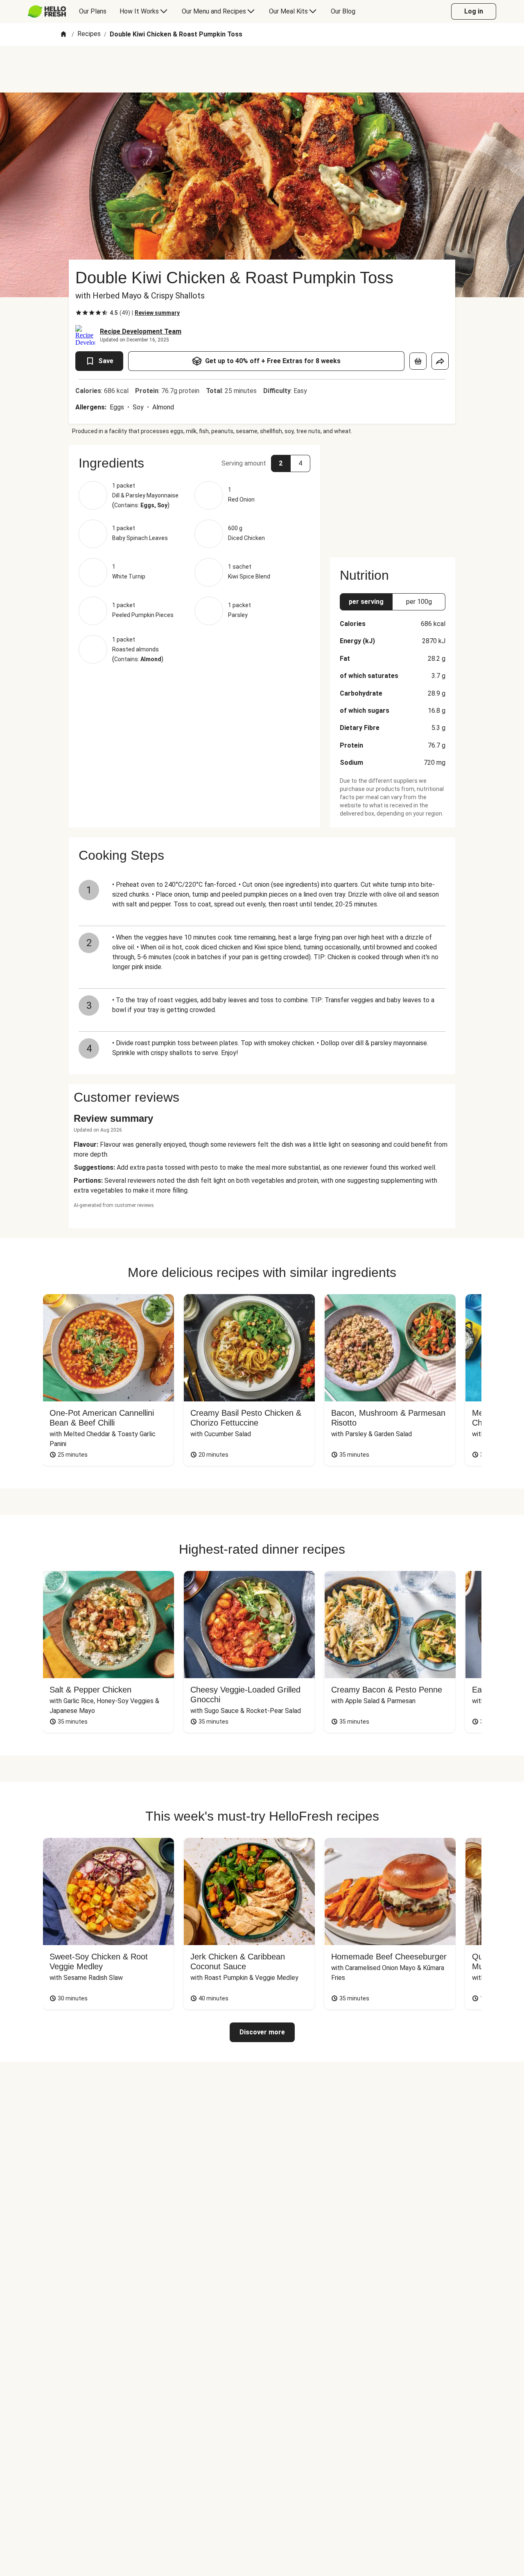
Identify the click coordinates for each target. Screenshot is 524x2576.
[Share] (440, 361)
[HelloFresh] (47, 11)
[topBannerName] (262, 69)
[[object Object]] (418, 361)
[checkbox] (79, 313)
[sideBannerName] (393, 496)
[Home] (63, 35)
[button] (194, 463)
